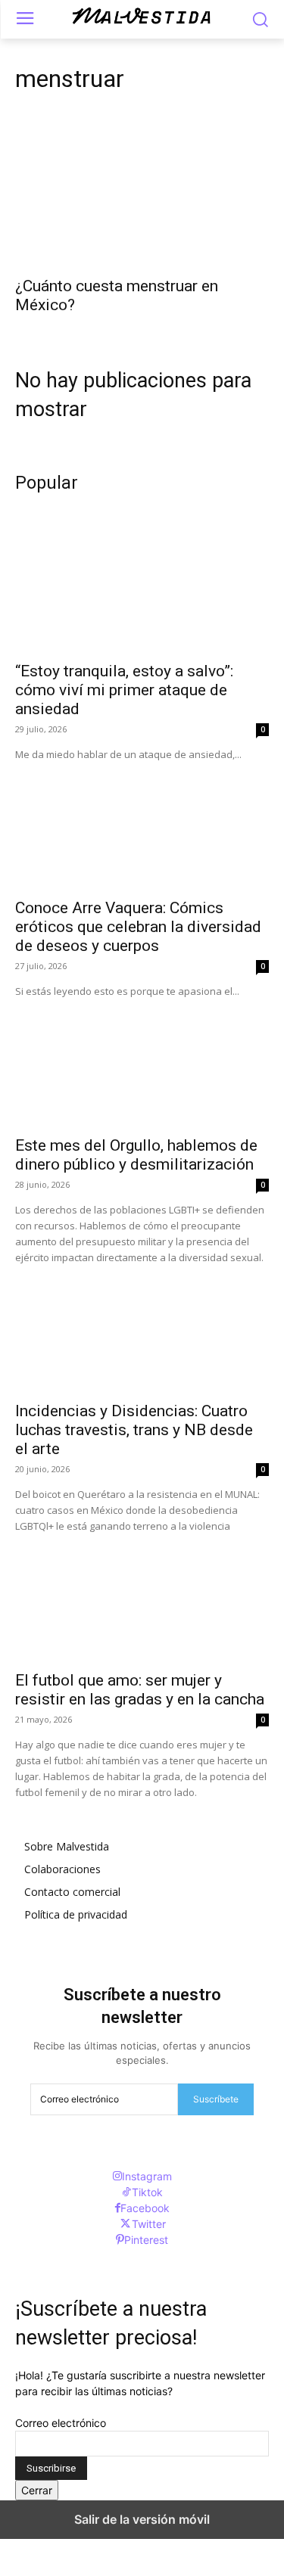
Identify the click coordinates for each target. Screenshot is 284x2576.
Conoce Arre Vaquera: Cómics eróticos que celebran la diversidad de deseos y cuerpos (138, 927)
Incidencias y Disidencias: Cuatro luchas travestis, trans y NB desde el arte (134, 1430)
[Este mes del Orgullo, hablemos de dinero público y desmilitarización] (142, 1063)
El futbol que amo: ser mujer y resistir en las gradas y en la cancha (140, 1690)
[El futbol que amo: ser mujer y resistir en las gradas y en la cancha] (142, 1598)
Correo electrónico (61, 2423)
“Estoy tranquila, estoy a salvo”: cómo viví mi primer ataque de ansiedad (124, 690)
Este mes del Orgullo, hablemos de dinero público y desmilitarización (136, 1155)
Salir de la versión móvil (142, 2519)
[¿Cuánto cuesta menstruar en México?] (142, 204)
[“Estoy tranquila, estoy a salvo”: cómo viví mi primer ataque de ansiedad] (142, 589)
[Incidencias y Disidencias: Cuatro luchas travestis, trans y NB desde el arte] (142, 1329)
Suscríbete (216, 2099)
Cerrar (37, 2490)
